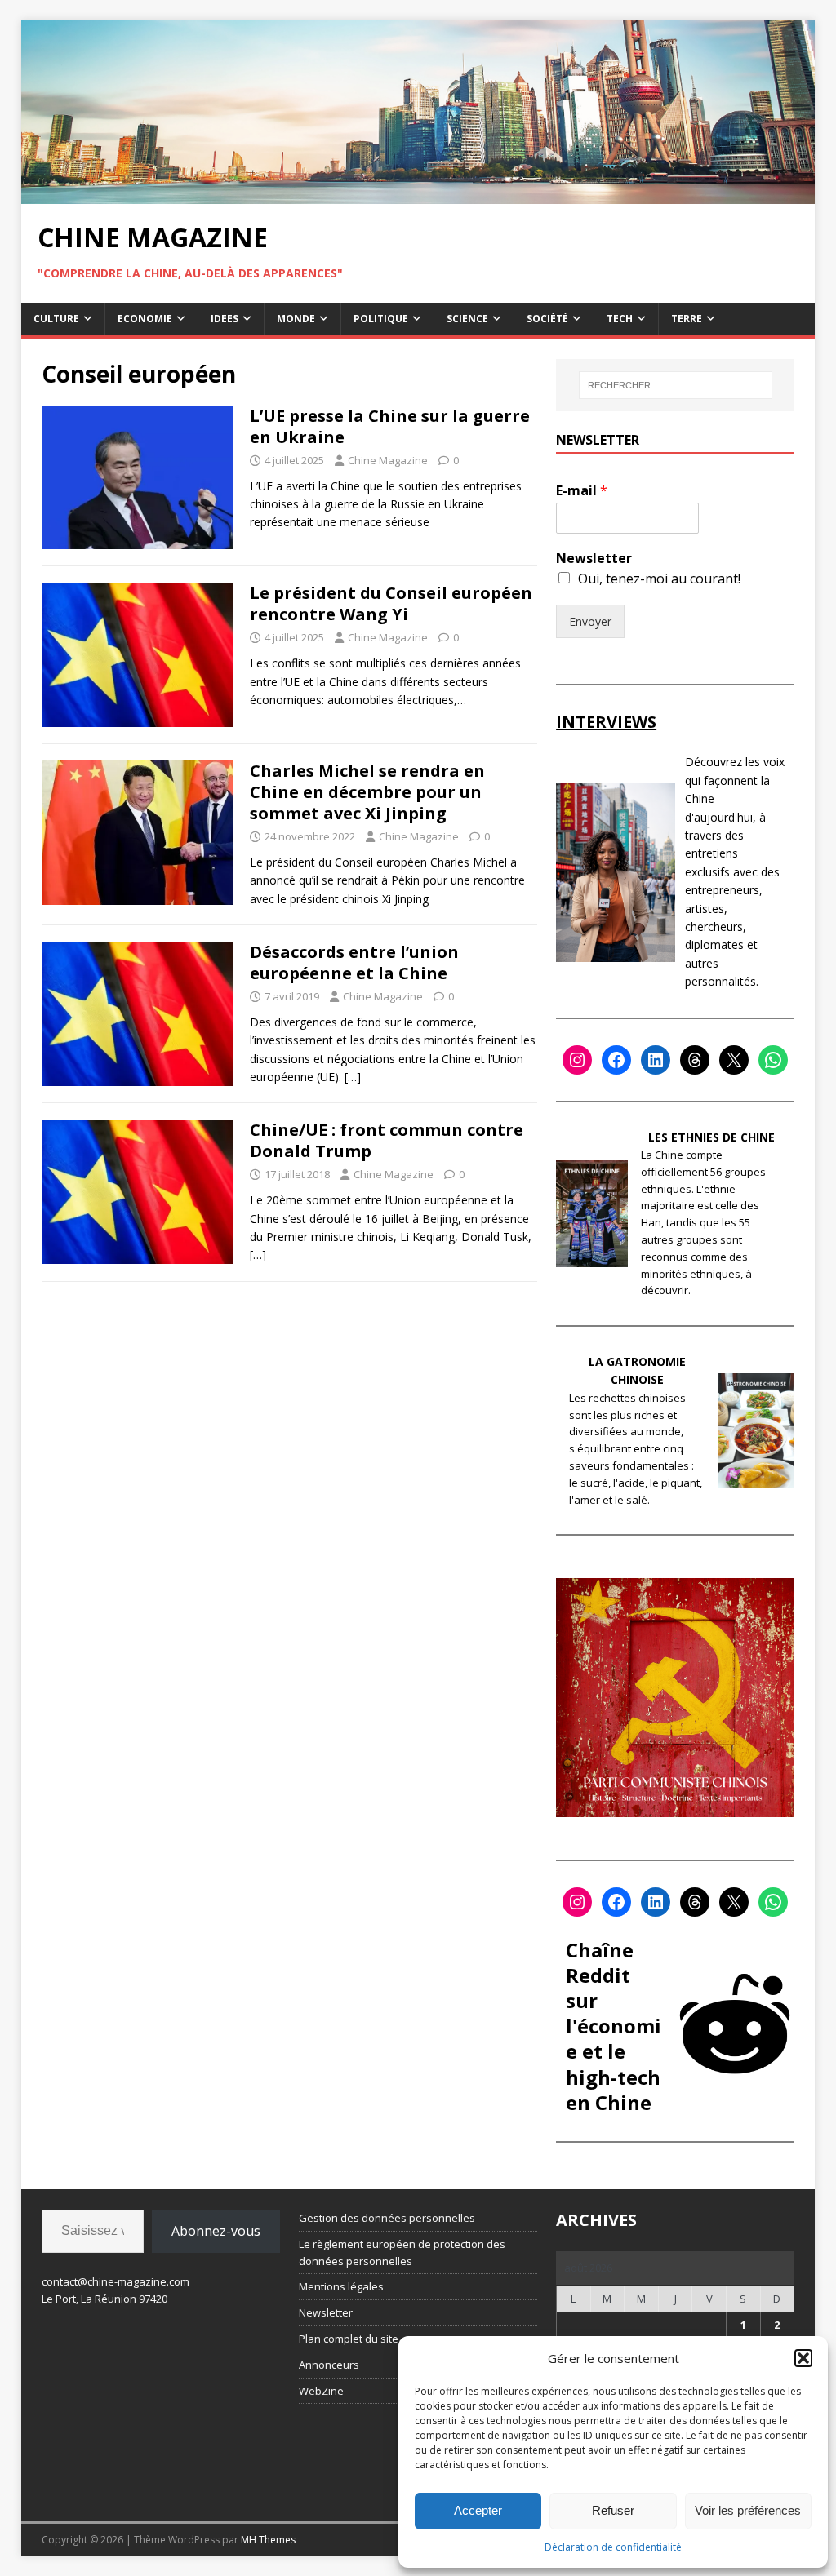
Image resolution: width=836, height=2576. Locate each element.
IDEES (225, 319)
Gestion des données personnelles (387, 2218)
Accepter (478, 2510)
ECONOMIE (145, 319)
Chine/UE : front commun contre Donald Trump (387, 1140)
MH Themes (268, 2540)
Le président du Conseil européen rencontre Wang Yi (391, 603)
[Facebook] (616, 1060)
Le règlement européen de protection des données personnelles (402, 2252)
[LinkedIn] (656, 1060)
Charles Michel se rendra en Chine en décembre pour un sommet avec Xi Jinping (367, 792)
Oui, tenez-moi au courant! (659, 579)
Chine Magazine (388, 460)
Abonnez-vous (216, 2231)
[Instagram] (577, 1060)
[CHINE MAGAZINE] (418, 195)
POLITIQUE (381, 319)
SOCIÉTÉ (547, 319)
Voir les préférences (748, 2510)
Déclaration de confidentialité (613, 2547)
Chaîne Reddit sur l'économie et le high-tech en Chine (614, 2026)
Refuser (613, 2510)
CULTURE (56, 319)
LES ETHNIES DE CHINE (711, 1137)
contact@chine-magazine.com (116, 2281)
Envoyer (590, 621)
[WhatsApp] (773, 1060)
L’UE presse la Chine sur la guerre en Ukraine (390, 426)
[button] (803, 2358)
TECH (620, 319)
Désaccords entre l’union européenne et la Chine (354, 962)
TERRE (687, 319)
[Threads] (695, 1060)
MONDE (296, 319)
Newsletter (594, 559)
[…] (353, 1077)
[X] (734, 1060)
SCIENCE (467, 319)
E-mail (582, 491)
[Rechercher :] (676, 385)
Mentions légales (341, 2286)
